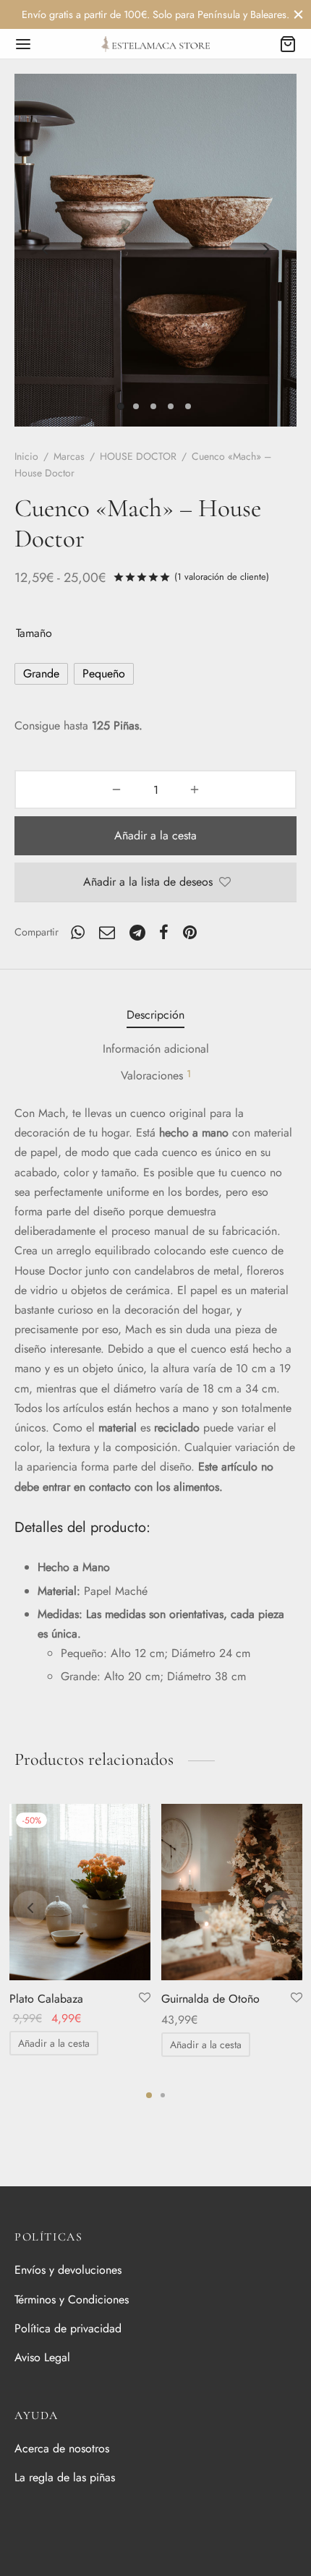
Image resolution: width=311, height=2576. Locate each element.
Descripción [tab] (155, 1015)
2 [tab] (163, 2095)
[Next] (281, 1908)
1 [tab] (149, 2095)
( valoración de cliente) (222, 577)
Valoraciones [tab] (156, 1075)
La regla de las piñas (65, 2477)
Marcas (69, 456)
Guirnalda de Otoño (210, 1999)
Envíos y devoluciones (68, 2270)
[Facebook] (165, 932)
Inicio (26, 456)
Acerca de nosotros (62, 2448)
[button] (54, 2043)
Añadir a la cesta (155, 835)
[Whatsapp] (78, 932)
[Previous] (30, 1908)
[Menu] (23, 44)
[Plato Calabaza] (80, 1892)
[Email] (107, 932)
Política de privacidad (68, 2328)
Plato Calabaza (46, 1999)
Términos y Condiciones (72, 2299)
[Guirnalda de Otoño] (232, 1892)
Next (266, 250)
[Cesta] (288, 44)
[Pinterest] (190, 932)
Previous (45, 250)
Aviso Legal (42, 2357)
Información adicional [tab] (156, 1049)
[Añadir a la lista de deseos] (145, 1998)
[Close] (298, 14)
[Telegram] (137, 932)
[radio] (41, 674)
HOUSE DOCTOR (138, 456)
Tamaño (34, 633)
